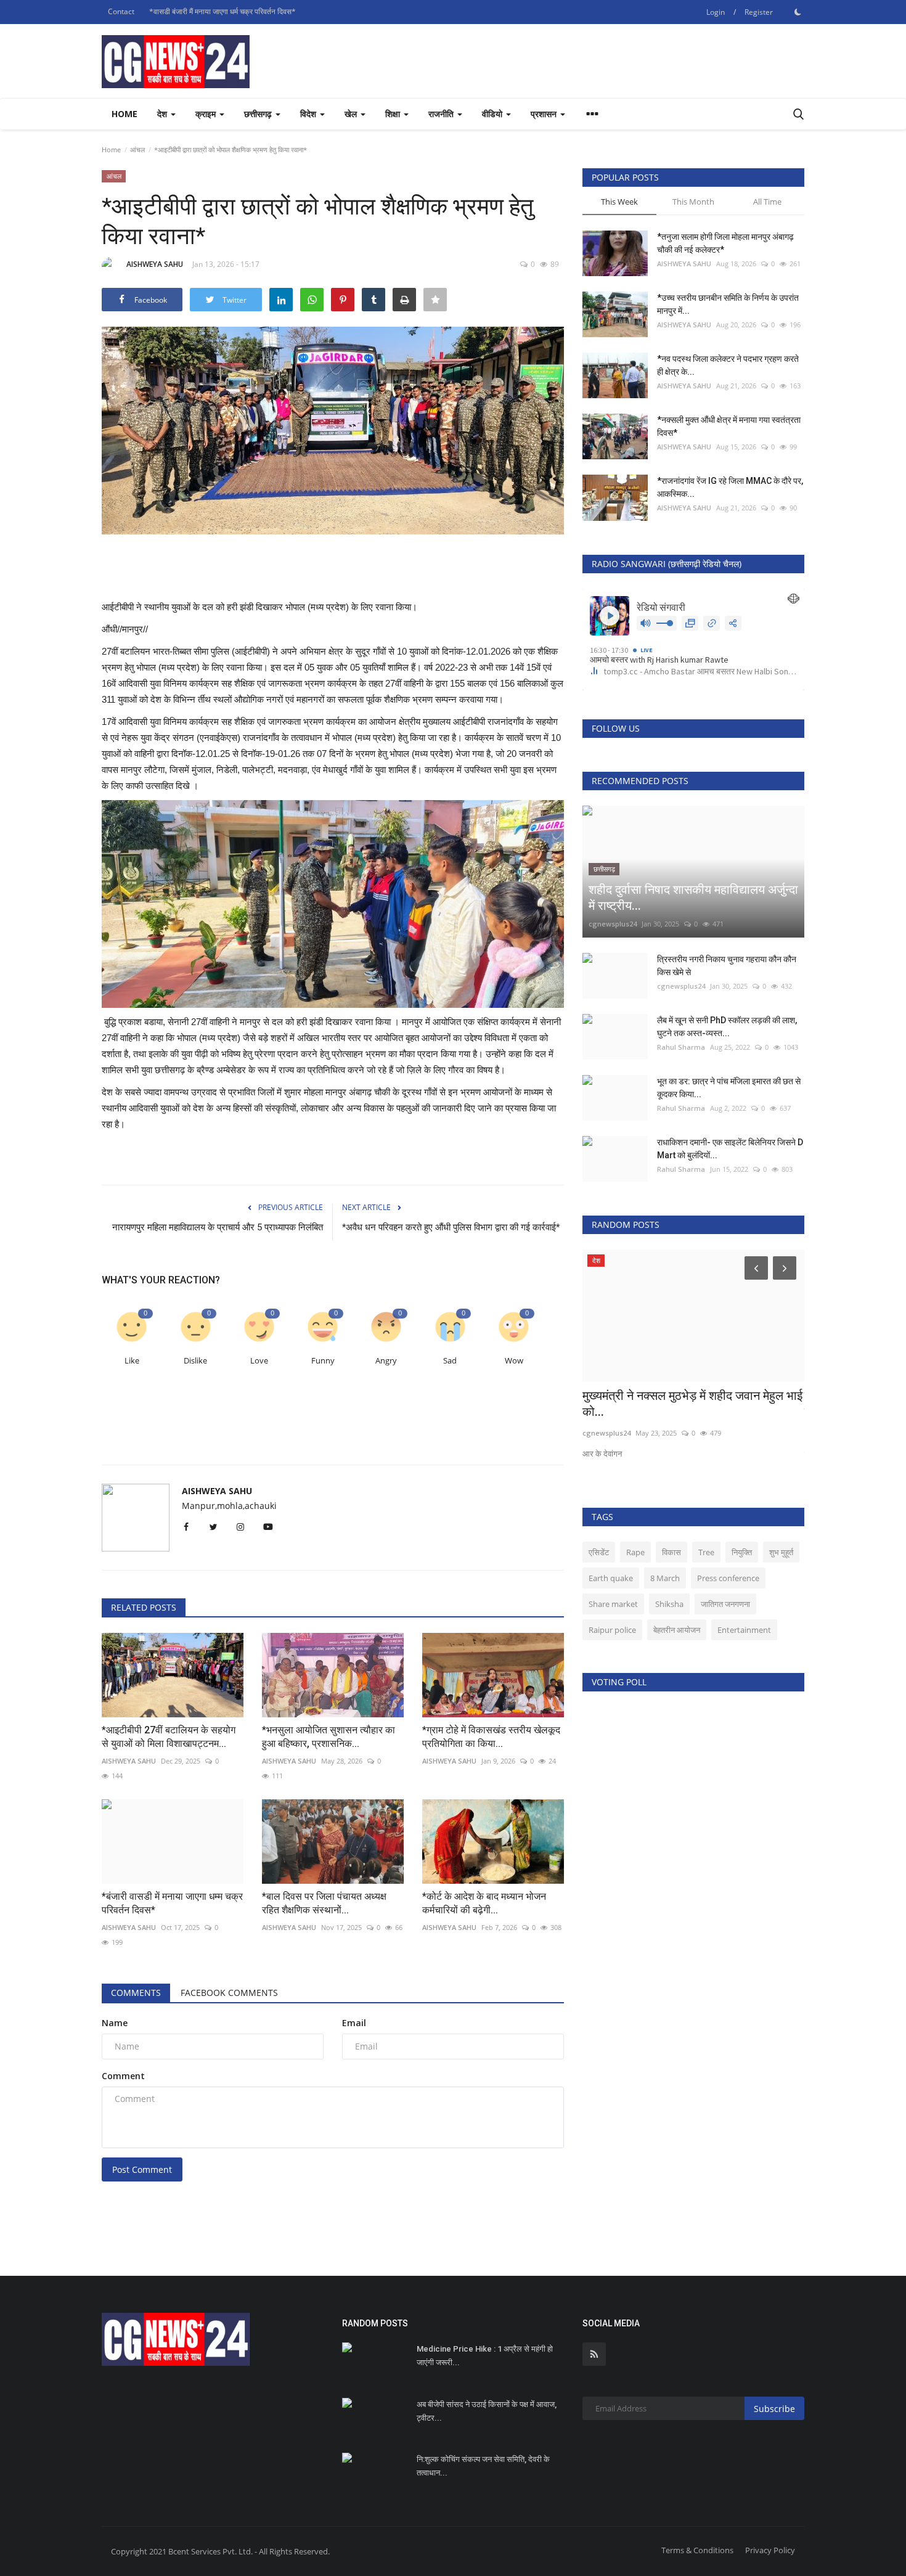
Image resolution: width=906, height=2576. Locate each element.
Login (716, 12)
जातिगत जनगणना (725, 1604)
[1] (798, 12)
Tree (706, 1552)
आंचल (137, 149)
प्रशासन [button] (545, 114)
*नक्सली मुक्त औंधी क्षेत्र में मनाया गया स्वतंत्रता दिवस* (729, 426)
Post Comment (142, 2169)
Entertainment (744, 1630)
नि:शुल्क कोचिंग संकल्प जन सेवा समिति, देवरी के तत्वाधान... (483, 2466)
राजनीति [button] (442, 114)
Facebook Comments (229, 1993)
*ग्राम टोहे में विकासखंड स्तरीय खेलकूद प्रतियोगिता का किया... (491, 1737)
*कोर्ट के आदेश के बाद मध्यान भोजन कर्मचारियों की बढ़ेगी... (484, 1903)
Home (124, 114)
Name (115, 2023)
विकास (671, 1552)
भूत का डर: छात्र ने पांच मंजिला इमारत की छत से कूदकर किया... (729, 1088)
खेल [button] (352, 114)
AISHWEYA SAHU (155, 264)
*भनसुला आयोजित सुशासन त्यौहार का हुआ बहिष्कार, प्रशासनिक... (329, 1737)
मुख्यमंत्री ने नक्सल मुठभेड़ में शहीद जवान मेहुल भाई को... (692, 1404)
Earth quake (611, 1578)
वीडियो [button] (493, 114)
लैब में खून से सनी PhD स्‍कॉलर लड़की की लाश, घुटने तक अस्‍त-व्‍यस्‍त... (727, 1027)
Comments (136, 1993)
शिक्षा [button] (394, 114)
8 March (665, 1578)
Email (354, 2023)
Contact (121, 11)
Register (759, 12)
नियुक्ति (742, 1552)
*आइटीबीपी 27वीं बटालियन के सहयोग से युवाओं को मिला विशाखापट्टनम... (169, 1737)
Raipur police (612, 1630)
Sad (450, 1361)
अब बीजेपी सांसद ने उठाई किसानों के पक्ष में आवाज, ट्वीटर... (487, 2411)
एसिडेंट (599, 1552)
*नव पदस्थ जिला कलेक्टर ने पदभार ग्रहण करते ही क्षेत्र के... (728, 365)
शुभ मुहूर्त (781, 1552)
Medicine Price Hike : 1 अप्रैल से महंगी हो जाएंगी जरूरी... (485, 2356)
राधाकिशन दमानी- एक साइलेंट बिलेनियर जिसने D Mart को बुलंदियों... (730, 1149)
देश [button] (163, 114)
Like (132, 1361)
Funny (323, 1361)
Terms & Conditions (697, 2550)
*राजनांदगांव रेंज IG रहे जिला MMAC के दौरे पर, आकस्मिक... (730, 487)
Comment (123, 2076)
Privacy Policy (770, 2550)
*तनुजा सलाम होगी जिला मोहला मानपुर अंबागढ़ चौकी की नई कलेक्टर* (725, 243)
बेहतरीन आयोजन (677, 1630)
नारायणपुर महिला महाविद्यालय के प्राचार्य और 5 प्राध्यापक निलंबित (218, 1227)
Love (259, 1361)
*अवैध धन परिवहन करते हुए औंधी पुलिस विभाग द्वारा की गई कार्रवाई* (451, 1227)
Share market (613, 1604)
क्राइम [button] (207, 114)
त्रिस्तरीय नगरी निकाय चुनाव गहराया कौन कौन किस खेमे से (727, 966)
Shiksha (669, 1604)
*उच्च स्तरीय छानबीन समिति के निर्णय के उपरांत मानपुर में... (728, 304)
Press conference (728, 1578)
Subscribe (774, 2409)
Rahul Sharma (681, 1047)
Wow (514, 1361)
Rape (635, 1552)
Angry (386, 1361)
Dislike (195, 1361)
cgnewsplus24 (613, 924)
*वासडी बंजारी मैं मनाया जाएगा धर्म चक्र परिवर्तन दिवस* (222, 11)
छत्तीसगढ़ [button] (259, 114)
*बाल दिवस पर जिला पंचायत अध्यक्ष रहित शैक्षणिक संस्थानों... (324, 1903)
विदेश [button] (309, 114)
